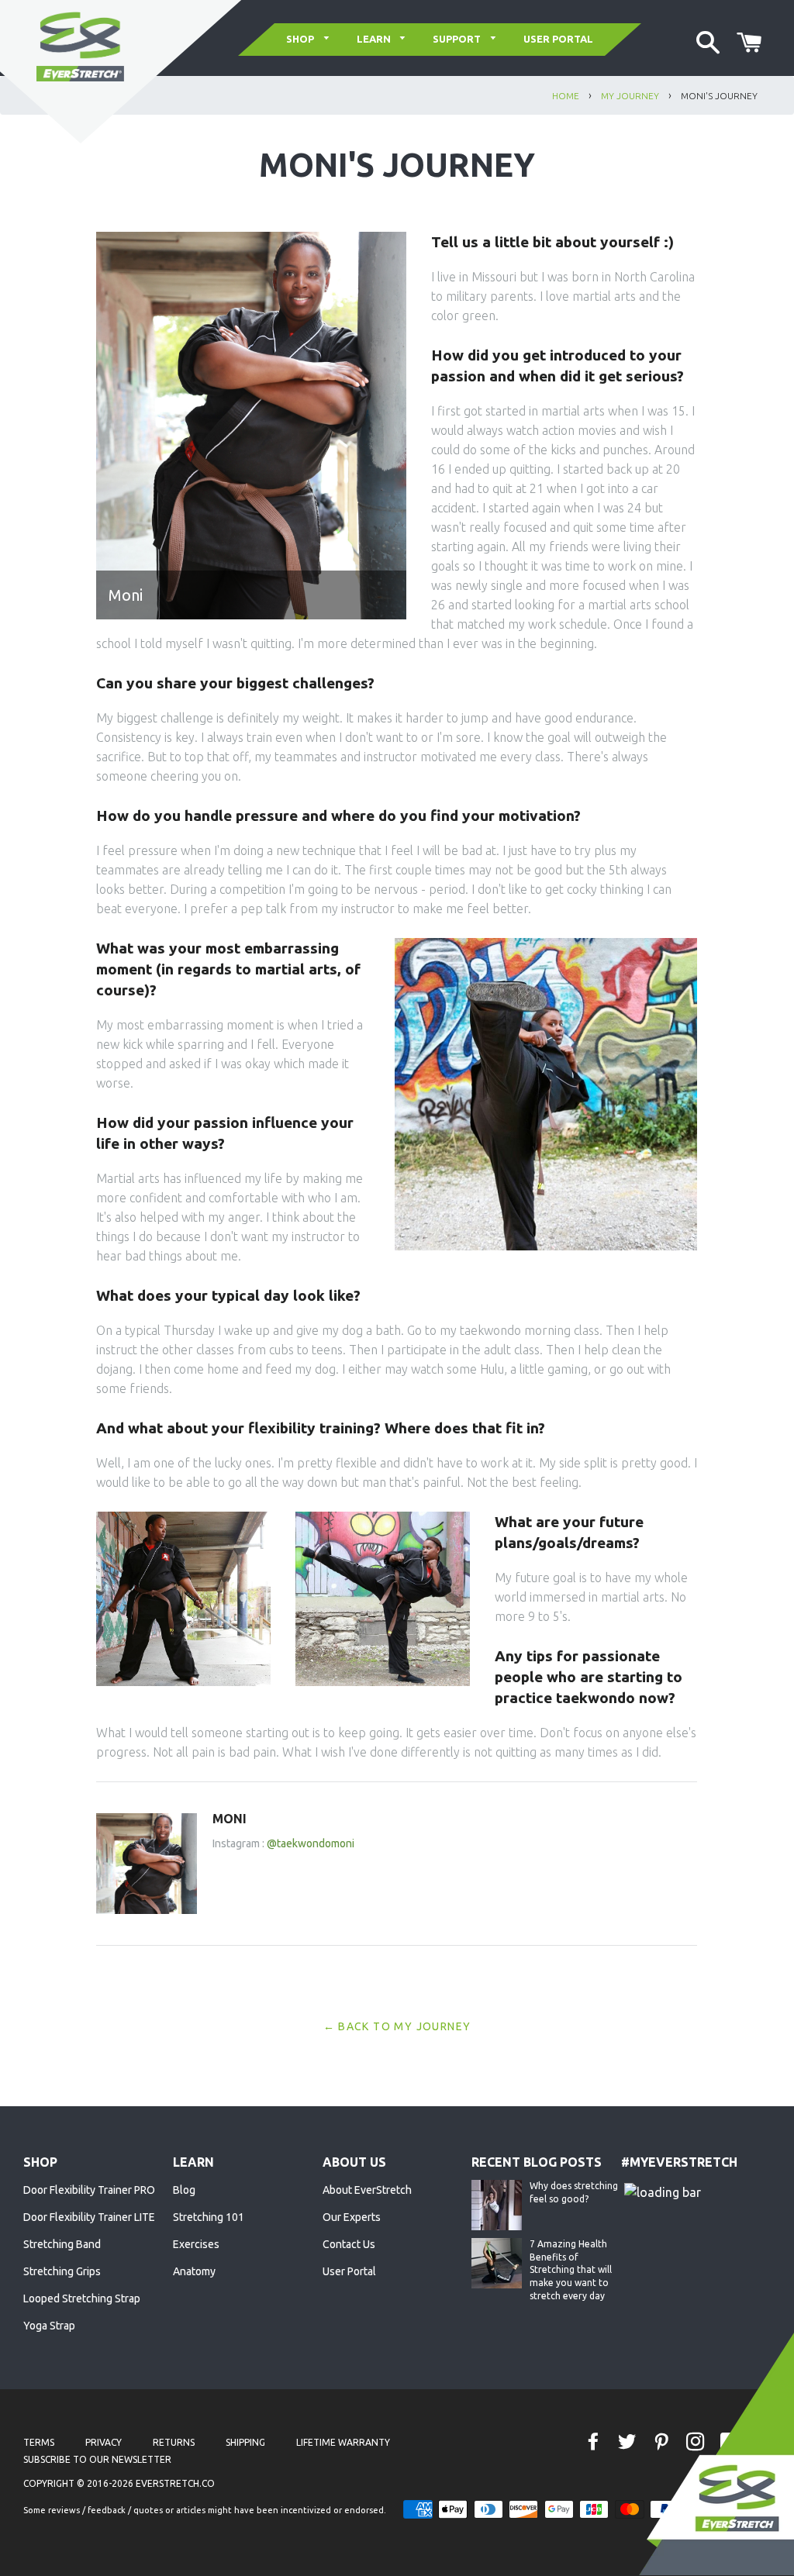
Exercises (196, 2244)
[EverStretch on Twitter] (629, 2442)
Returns (174, 2442)
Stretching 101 (209, 2217)
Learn (375, 39)
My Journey (630, 96)
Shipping (245, 2442)
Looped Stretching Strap (82, 2298)
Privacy (104, 2442)
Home (566, 96)
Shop (301, 39)
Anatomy (194, 2271)
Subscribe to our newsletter (97, 2459)
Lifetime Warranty (343, 2442)
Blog (184, 2190)
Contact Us (349, 2244)
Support (458, 39)
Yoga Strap (49, 2326)
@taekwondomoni (311, 1843)
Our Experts (352, 2217)
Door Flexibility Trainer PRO (89, 2190)
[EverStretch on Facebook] (595, 2442)
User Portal (558, 39)
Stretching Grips (62, 2271)
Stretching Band (62, 2244)
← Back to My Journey (397, 2026)
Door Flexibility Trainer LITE (89, 2217)
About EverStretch (367, 2190)
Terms (39, 2442)
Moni (230, 1819)
